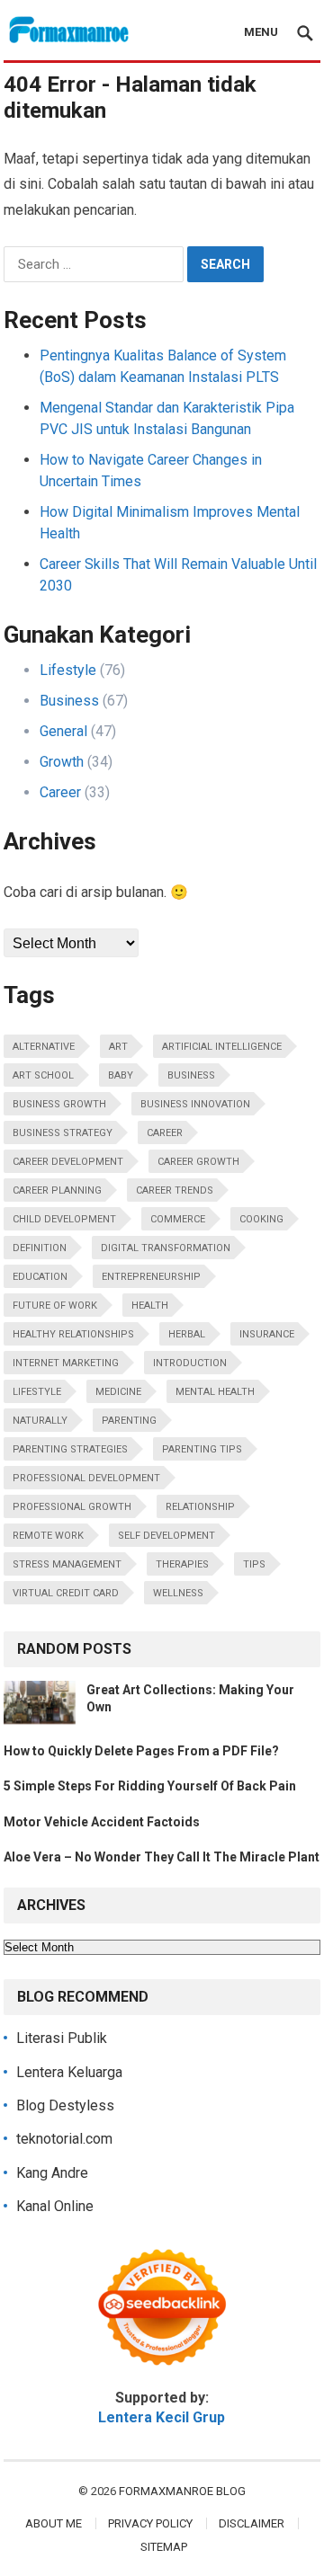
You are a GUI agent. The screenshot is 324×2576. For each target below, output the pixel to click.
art (118, 1047)
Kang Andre (52, 2173)
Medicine (118, 1392)
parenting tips (202, 1449)
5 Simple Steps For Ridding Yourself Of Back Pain (150, 1786)
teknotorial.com (64, 2139)
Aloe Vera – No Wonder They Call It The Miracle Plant (162, 1857)
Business (69, 701)
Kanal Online (55, 2206)
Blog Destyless (65, 2105)
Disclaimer (252, 2523)
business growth (59, 1104)
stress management (67, 1564)
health (150, 1306)
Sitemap (164, 2547)
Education (40, 1277)
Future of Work (55, 1306)
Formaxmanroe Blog (182, 2491)
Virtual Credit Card (66, 1593)
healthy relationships (73, 1334)
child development (64, 1219)
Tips (254, 1564)
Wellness (178, 1593)
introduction (190, 1363)
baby (121, 1075)
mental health (215, 1392)
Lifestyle (68, 670)
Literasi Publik (62, 2038)
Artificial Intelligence (222, 1047)
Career (60, 792)
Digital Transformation (166, 1248)
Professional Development (86, 1478)
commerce (178, 1219)
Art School (43, 1075)
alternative (44, 1047)
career (165, 1133)
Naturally (40, 1421)
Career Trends (175, 1190)
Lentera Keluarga (69, 2072)
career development (68, 1162)
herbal (187, 1334)
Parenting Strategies (70, 1449)
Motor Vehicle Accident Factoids (102, 1822)
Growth (62, 762)
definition (40, 1248)
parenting (129, 1421)
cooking (261, 1219)
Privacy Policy (150, 2523)
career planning (57, 1190)
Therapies (182, 1564)
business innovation (195, 1104)
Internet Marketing (66, 1363)
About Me (54, 2523)
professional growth (72, 1507)
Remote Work (48, 1536)
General (63, 731)
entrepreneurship (151, 1277)
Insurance (267, 1334)
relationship (200, 1507)
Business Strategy (63, 1133)
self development (166, 1536)
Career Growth (198, 1162)
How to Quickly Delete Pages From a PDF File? (141, 1751)
